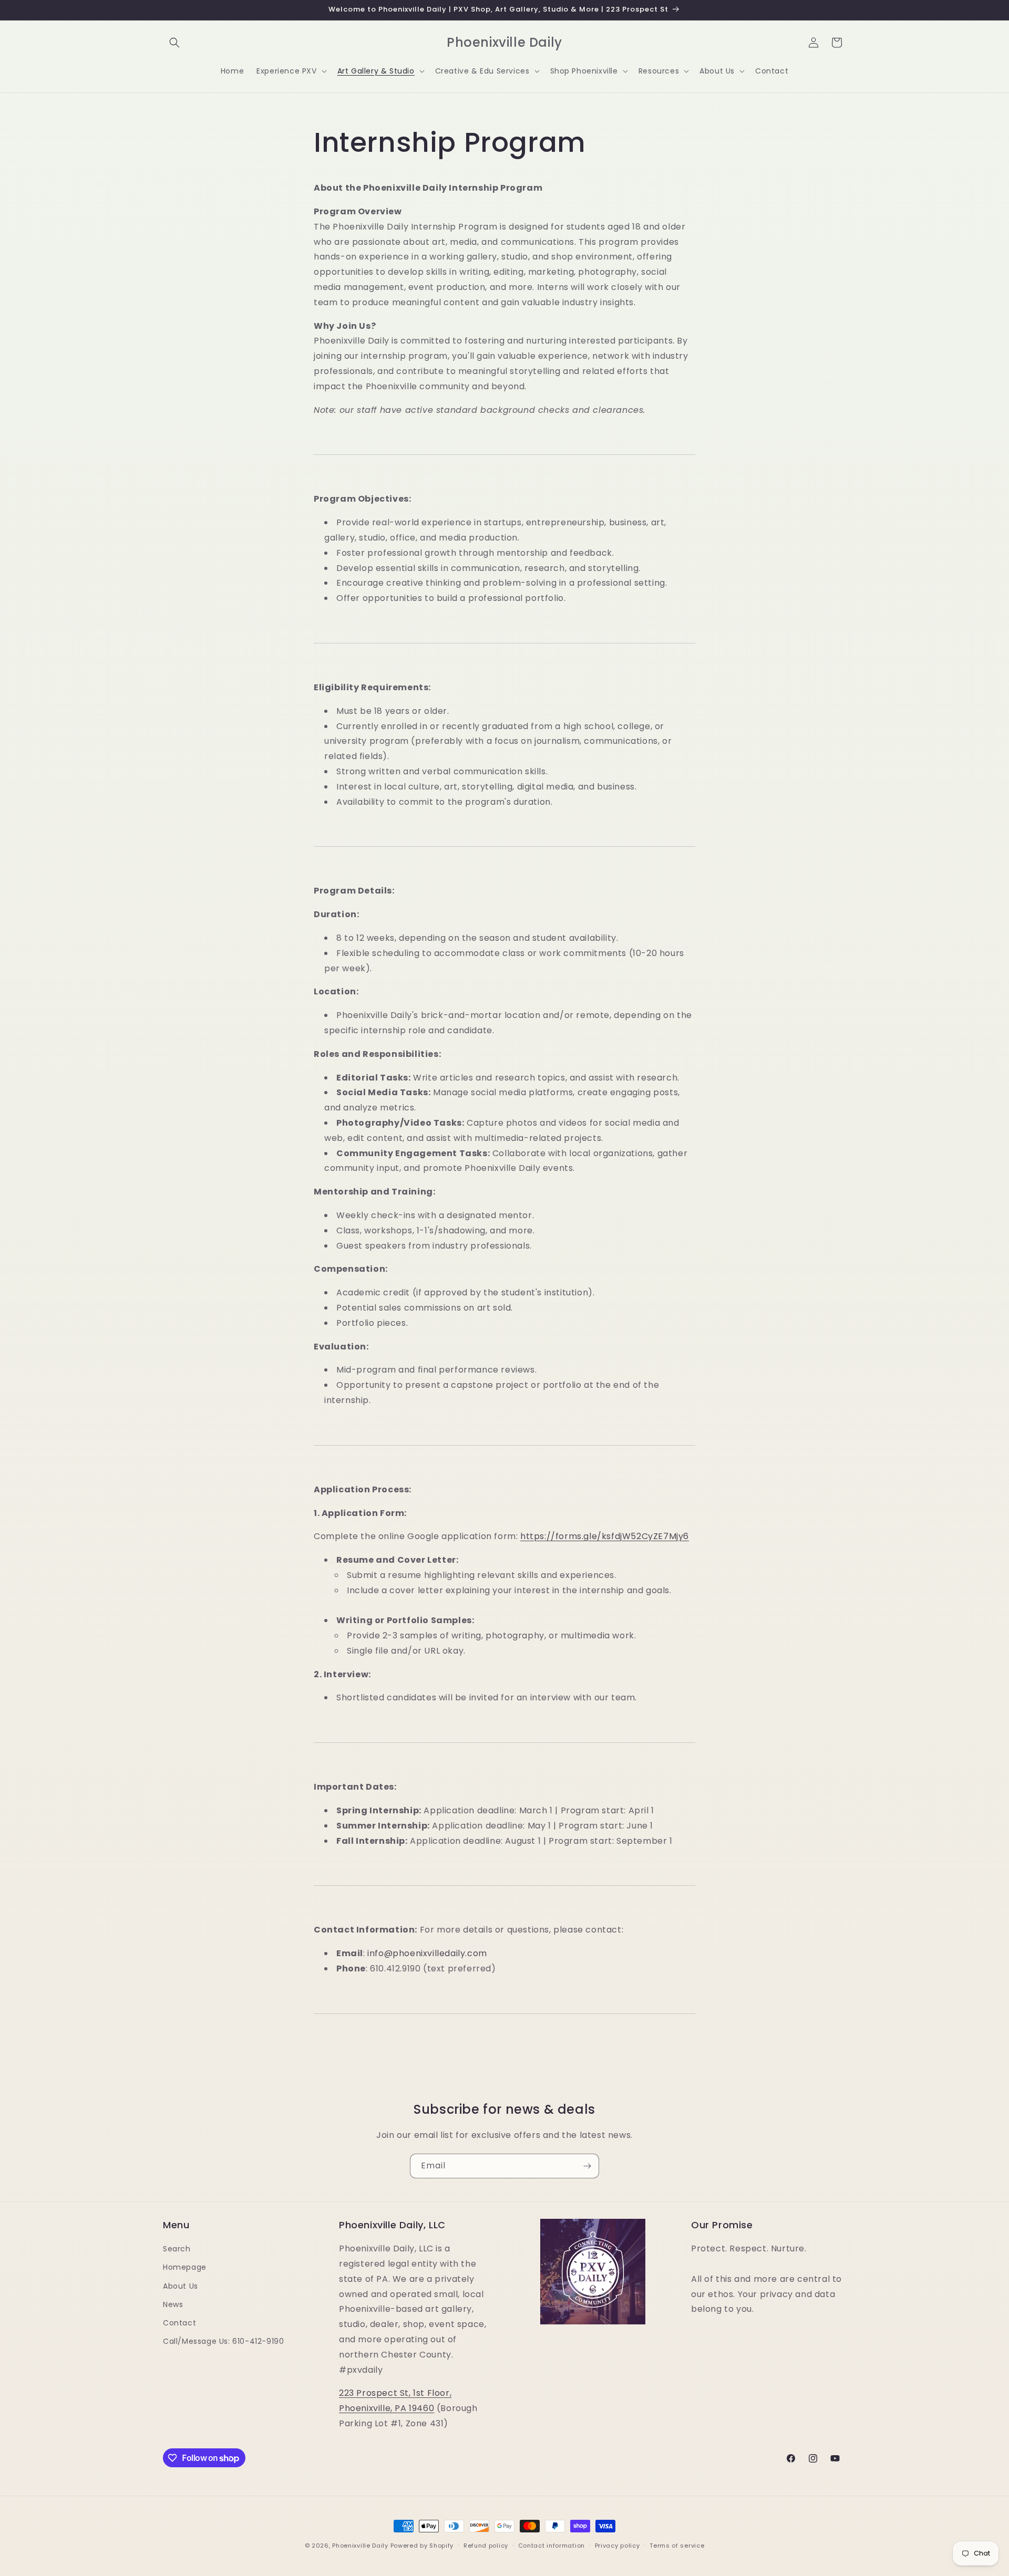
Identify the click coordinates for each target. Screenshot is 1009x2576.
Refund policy (486, 2546)
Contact (179, 2323)
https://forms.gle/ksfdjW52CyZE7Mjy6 (605, 1536)
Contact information (552, 2546)
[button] (174, 43)
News (173, 2304)
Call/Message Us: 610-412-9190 (223, 2341)
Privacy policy (617, 2546)
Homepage (185, 2267)
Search (177, 2249)
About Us (181, 2286)
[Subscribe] (587, 2166)
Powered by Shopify (422, 2546)
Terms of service (677, 2546)
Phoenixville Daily (360, 2546)
